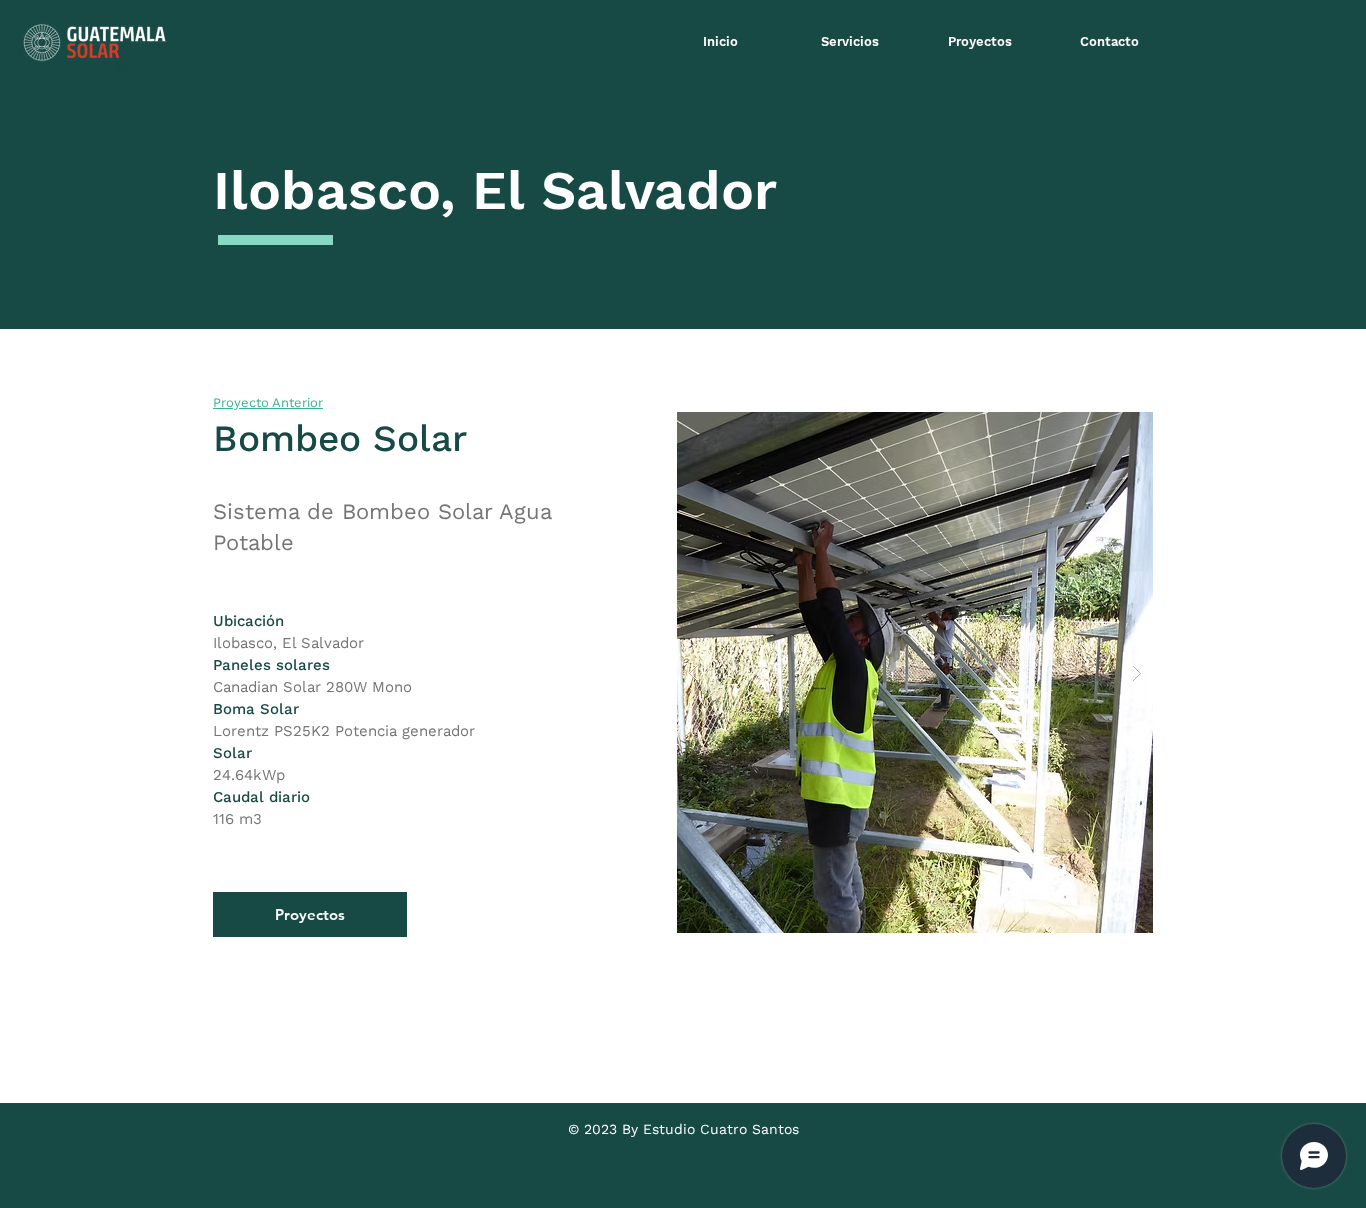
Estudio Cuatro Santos (721, 1129)
